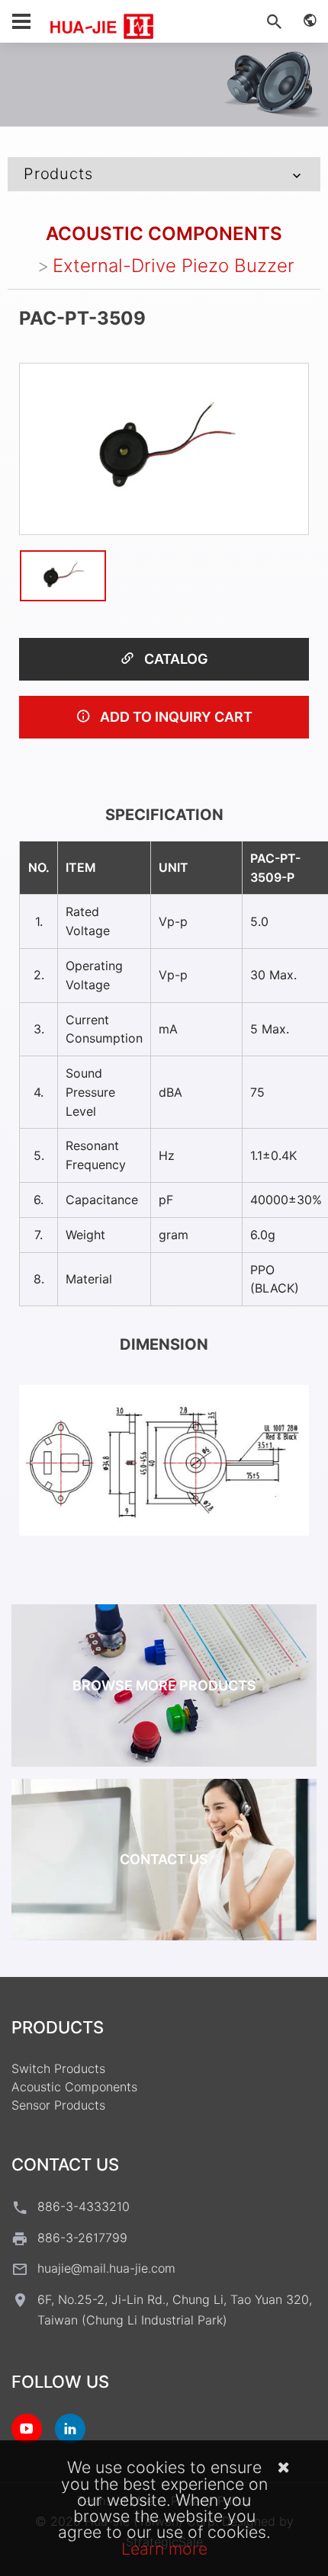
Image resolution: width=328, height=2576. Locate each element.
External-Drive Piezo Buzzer (174, 266)
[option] (164, 449)
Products (58, 174)
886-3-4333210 (84, 2206)
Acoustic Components (164, 234)
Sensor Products (58, 2105)
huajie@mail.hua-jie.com (106, 2268)
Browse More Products (164, 1685)
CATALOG (175, 659)
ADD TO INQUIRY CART (175, 717)
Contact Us (164, 1859)
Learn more (164, 2549)
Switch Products (58, 2068)
